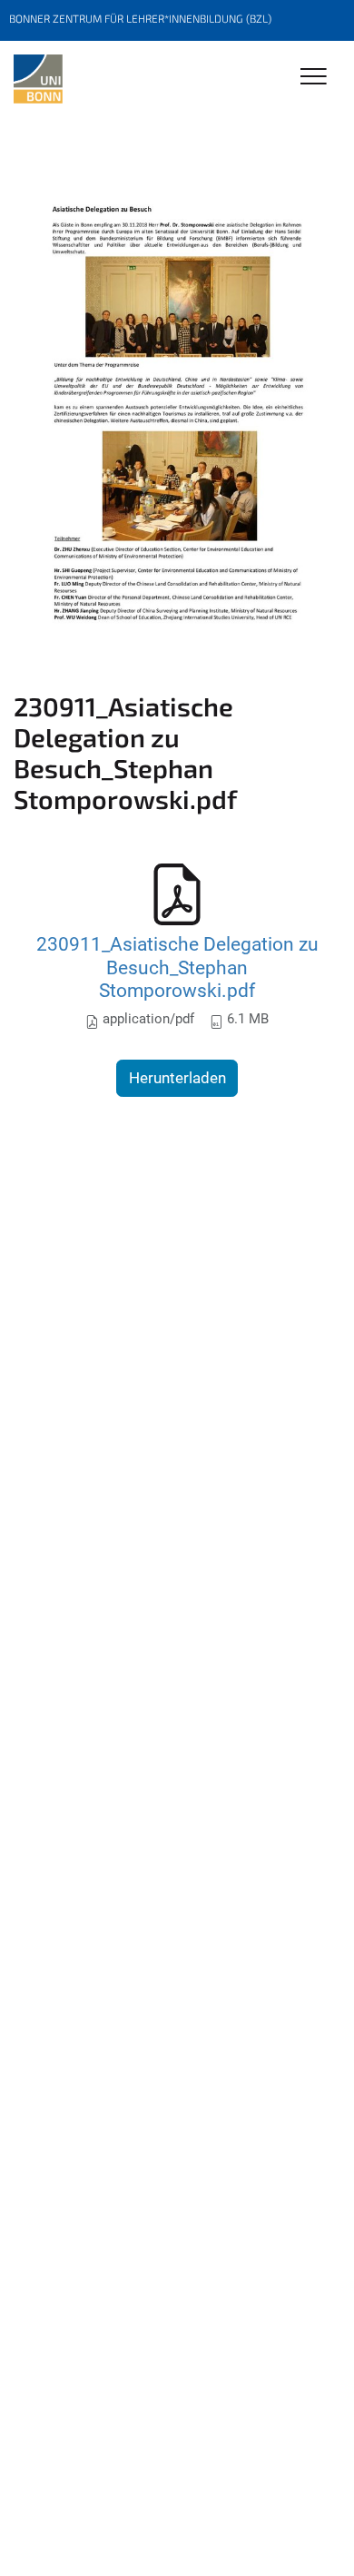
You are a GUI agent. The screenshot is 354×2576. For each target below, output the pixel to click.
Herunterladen (177, 1078)
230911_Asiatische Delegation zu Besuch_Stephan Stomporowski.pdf (177, 967)
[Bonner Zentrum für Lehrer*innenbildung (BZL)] (38, 79)
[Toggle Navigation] (314, 78)
